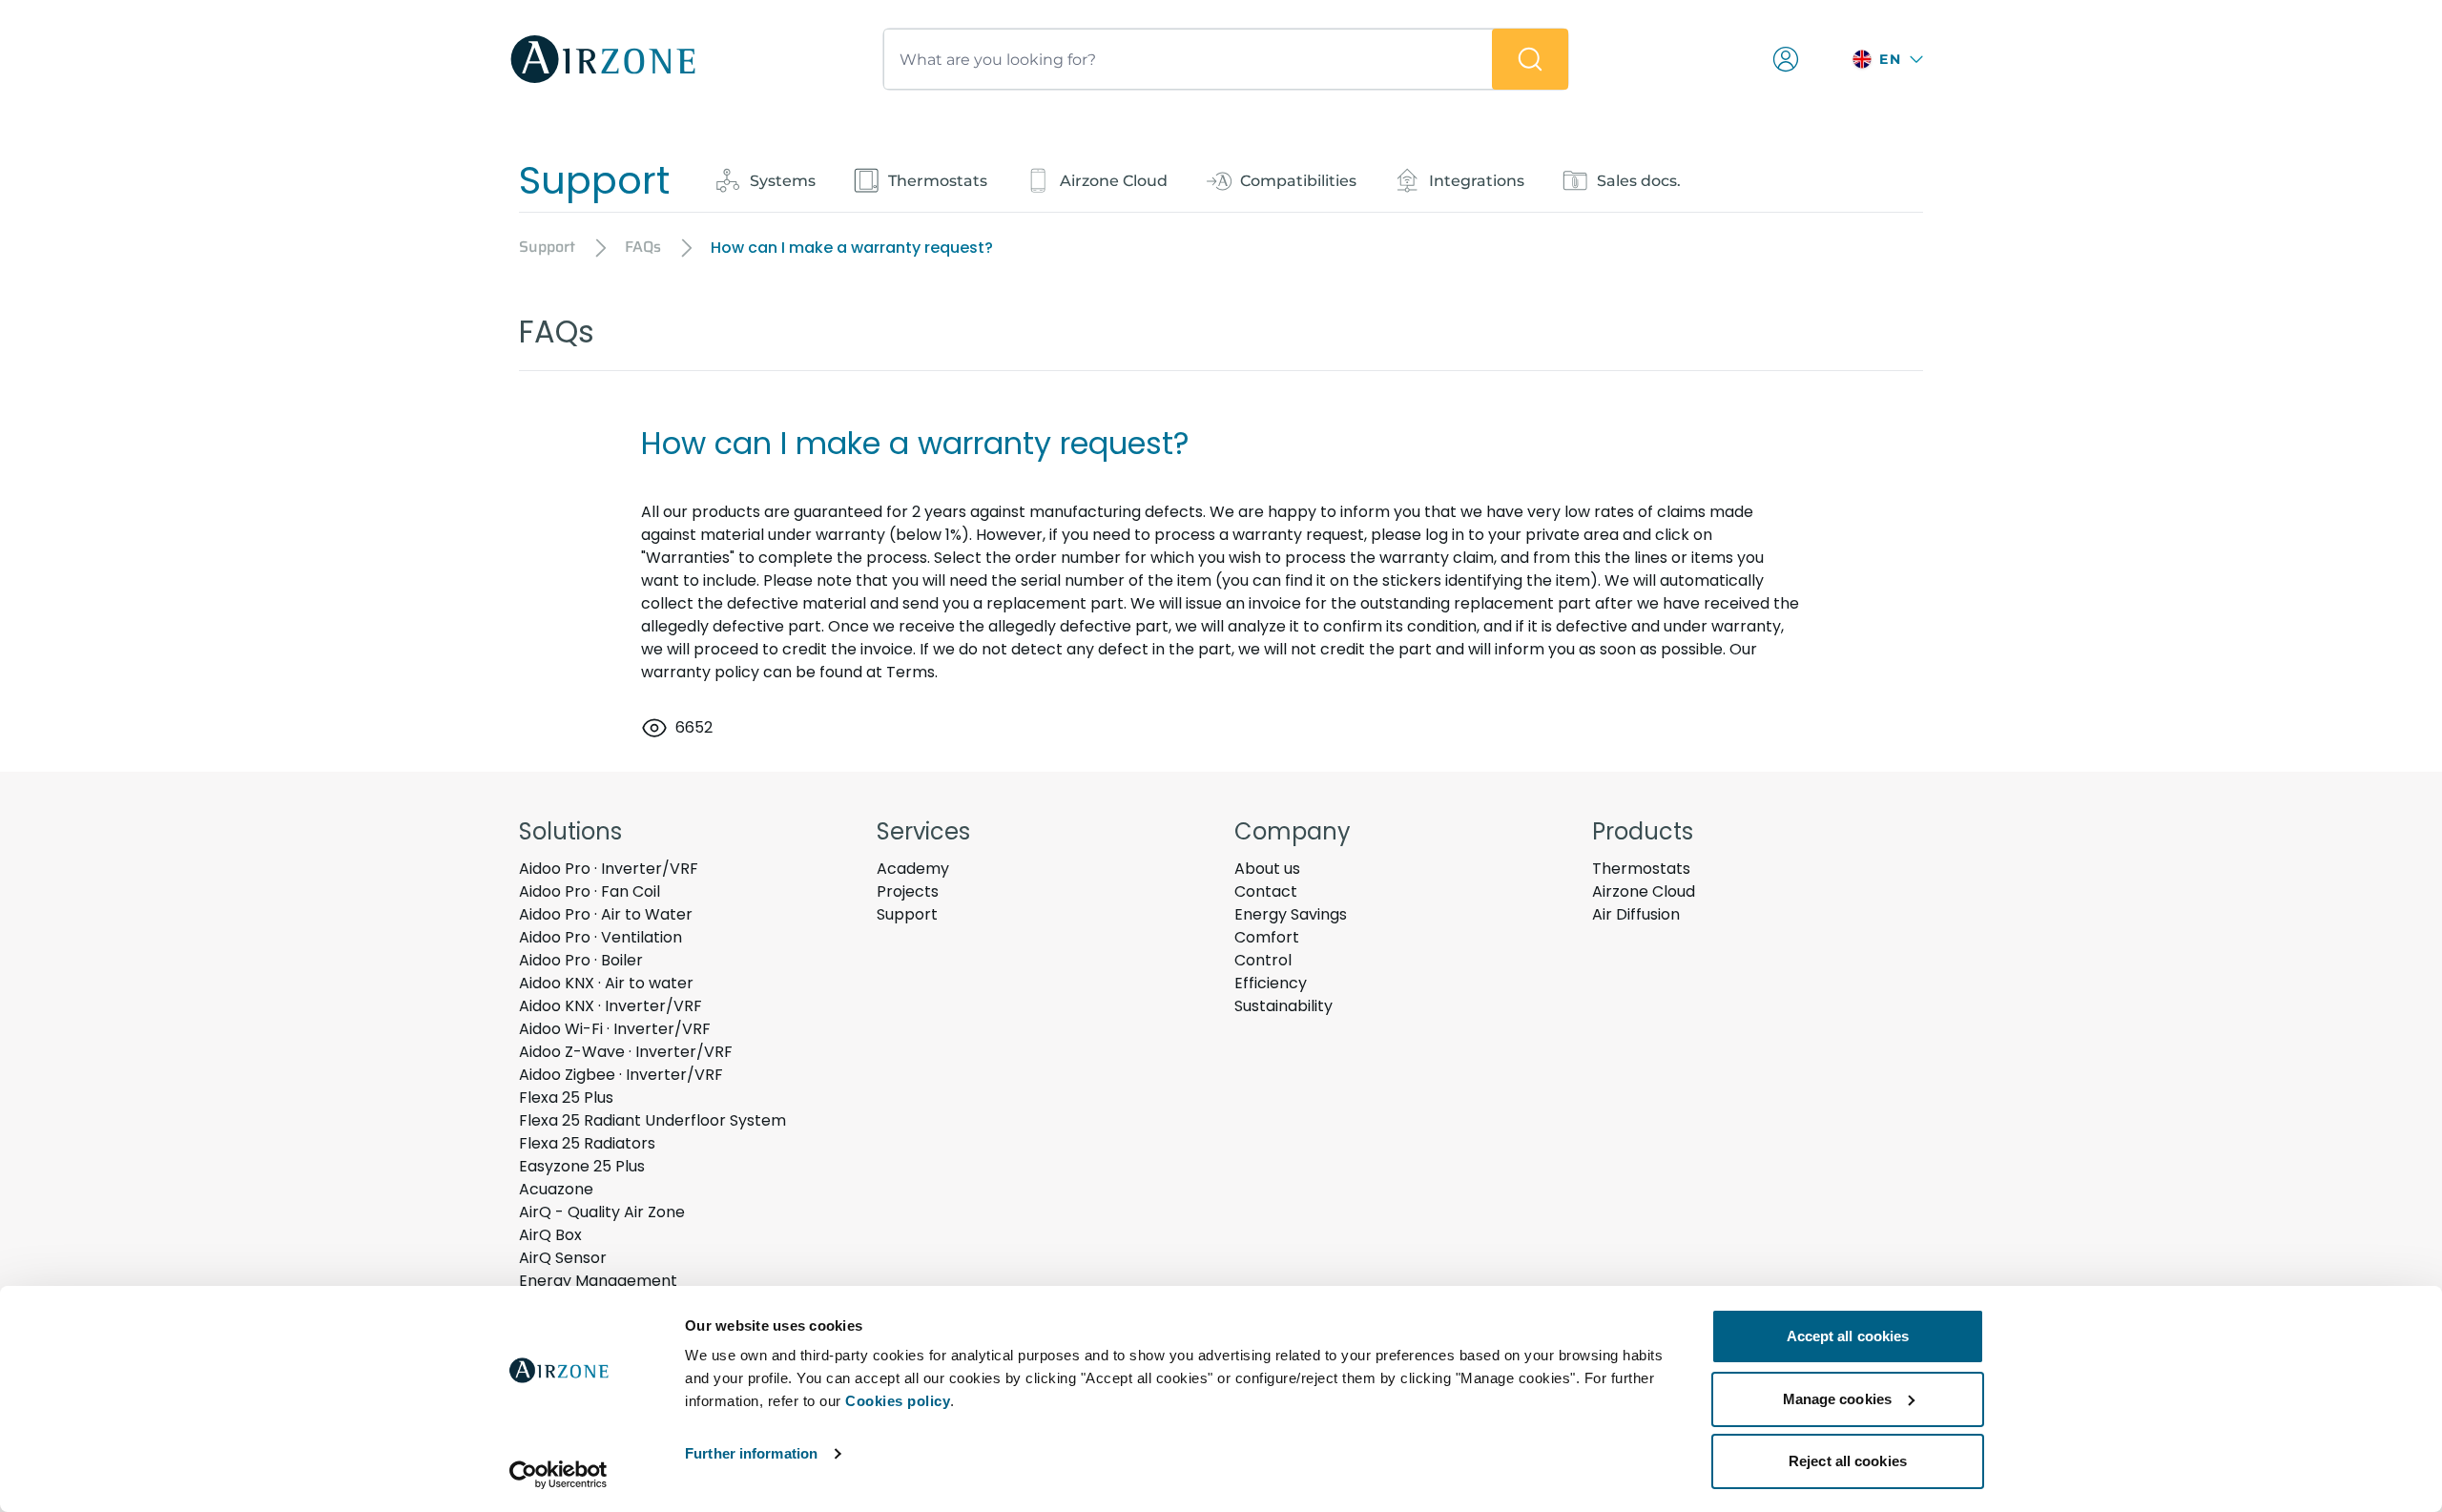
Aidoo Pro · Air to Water (606, 914)
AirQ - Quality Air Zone (602, 1212)
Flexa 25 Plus (566, 1098)
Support (907, 914)
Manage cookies (1837, 1399)
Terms (911, 672)
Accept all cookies (1848, 1336)
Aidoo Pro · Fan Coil (590, 891)
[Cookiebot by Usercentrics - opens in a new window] (559, 1475)
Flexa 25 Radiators (587, 1143)
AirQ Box (550, 1235)
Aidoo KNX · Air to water (606, 983)
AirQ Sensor (563, 1258)
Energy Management (598, 1281)
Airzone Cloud (1644, 891)
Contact (1266, 891)
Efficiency (1271, 983)
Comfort (1267, 937)
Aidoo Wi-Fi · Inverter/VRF (615, 1029)
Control (1263, 960)
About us (1267, 869)
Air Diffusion (1636, 914)
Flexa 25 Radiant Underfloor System (652, 1120)
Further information (751, 1453)
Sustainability (1283, 1006)
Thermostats (1641, 869)
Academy (913, 869)
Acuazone (556, 1189)
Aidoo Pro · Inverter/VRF (609, 869)
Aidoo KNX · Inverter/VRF (610, 1006)
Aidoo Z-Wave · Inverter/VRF (626, 1052)
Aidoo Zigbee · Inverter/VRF (621, 1075)
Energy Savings (1291, 914)
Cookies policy (898, 1401)
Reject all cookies (1848, 1461)
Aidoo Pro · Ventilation (600, 937)
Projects (908, 891)
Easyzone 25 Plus (582, 1166)
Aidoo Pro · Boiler (581, 960)
